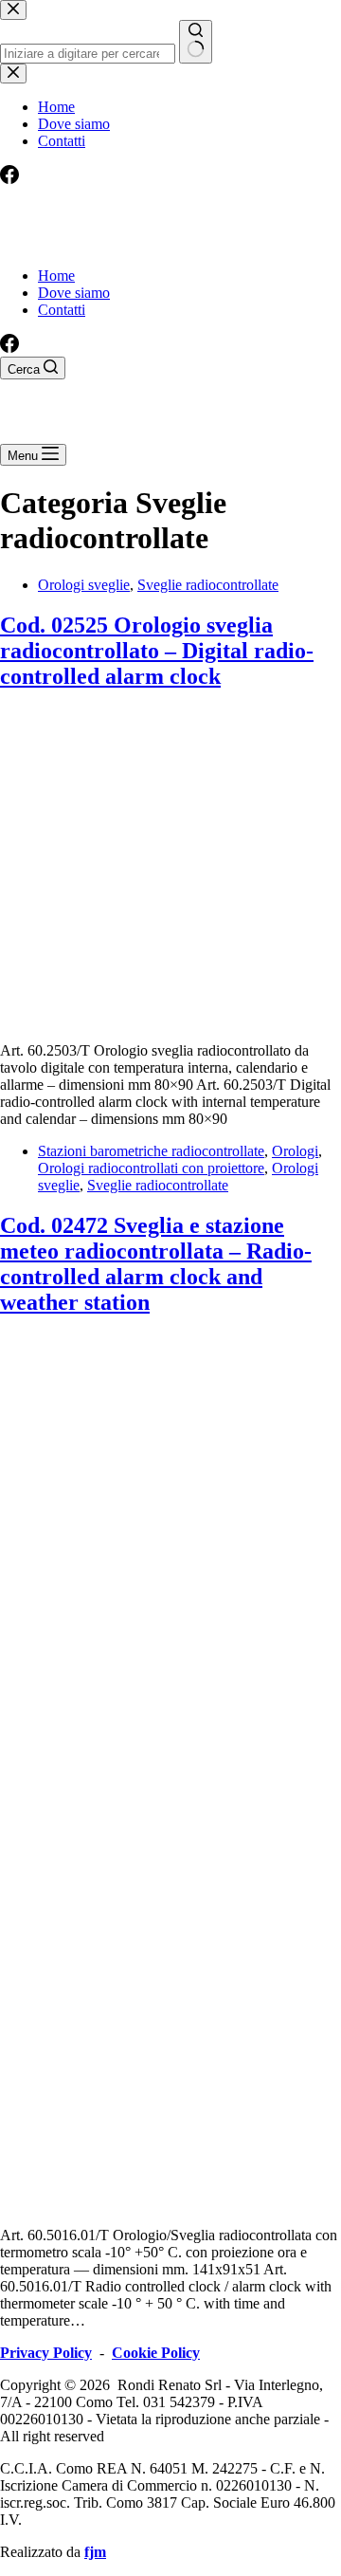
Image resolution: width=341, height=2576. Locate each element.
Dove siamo (74, 293)
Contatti (62, 310)
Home (56, 276)
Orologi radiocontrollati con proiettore (151, 1168)
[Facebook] (9, 348)
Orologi (295, 1151)
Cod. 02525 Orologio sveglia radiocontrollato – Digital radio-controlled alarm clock (157, 651)
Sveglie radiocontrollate (208, 585)
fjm (95, 2552)
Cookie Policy (156, 2353)
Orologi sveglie (84, 585)
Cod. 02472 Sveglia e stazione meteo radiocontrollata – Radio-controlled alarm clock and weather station (156, 1264)
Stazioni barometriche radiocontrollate (151, 1151)
